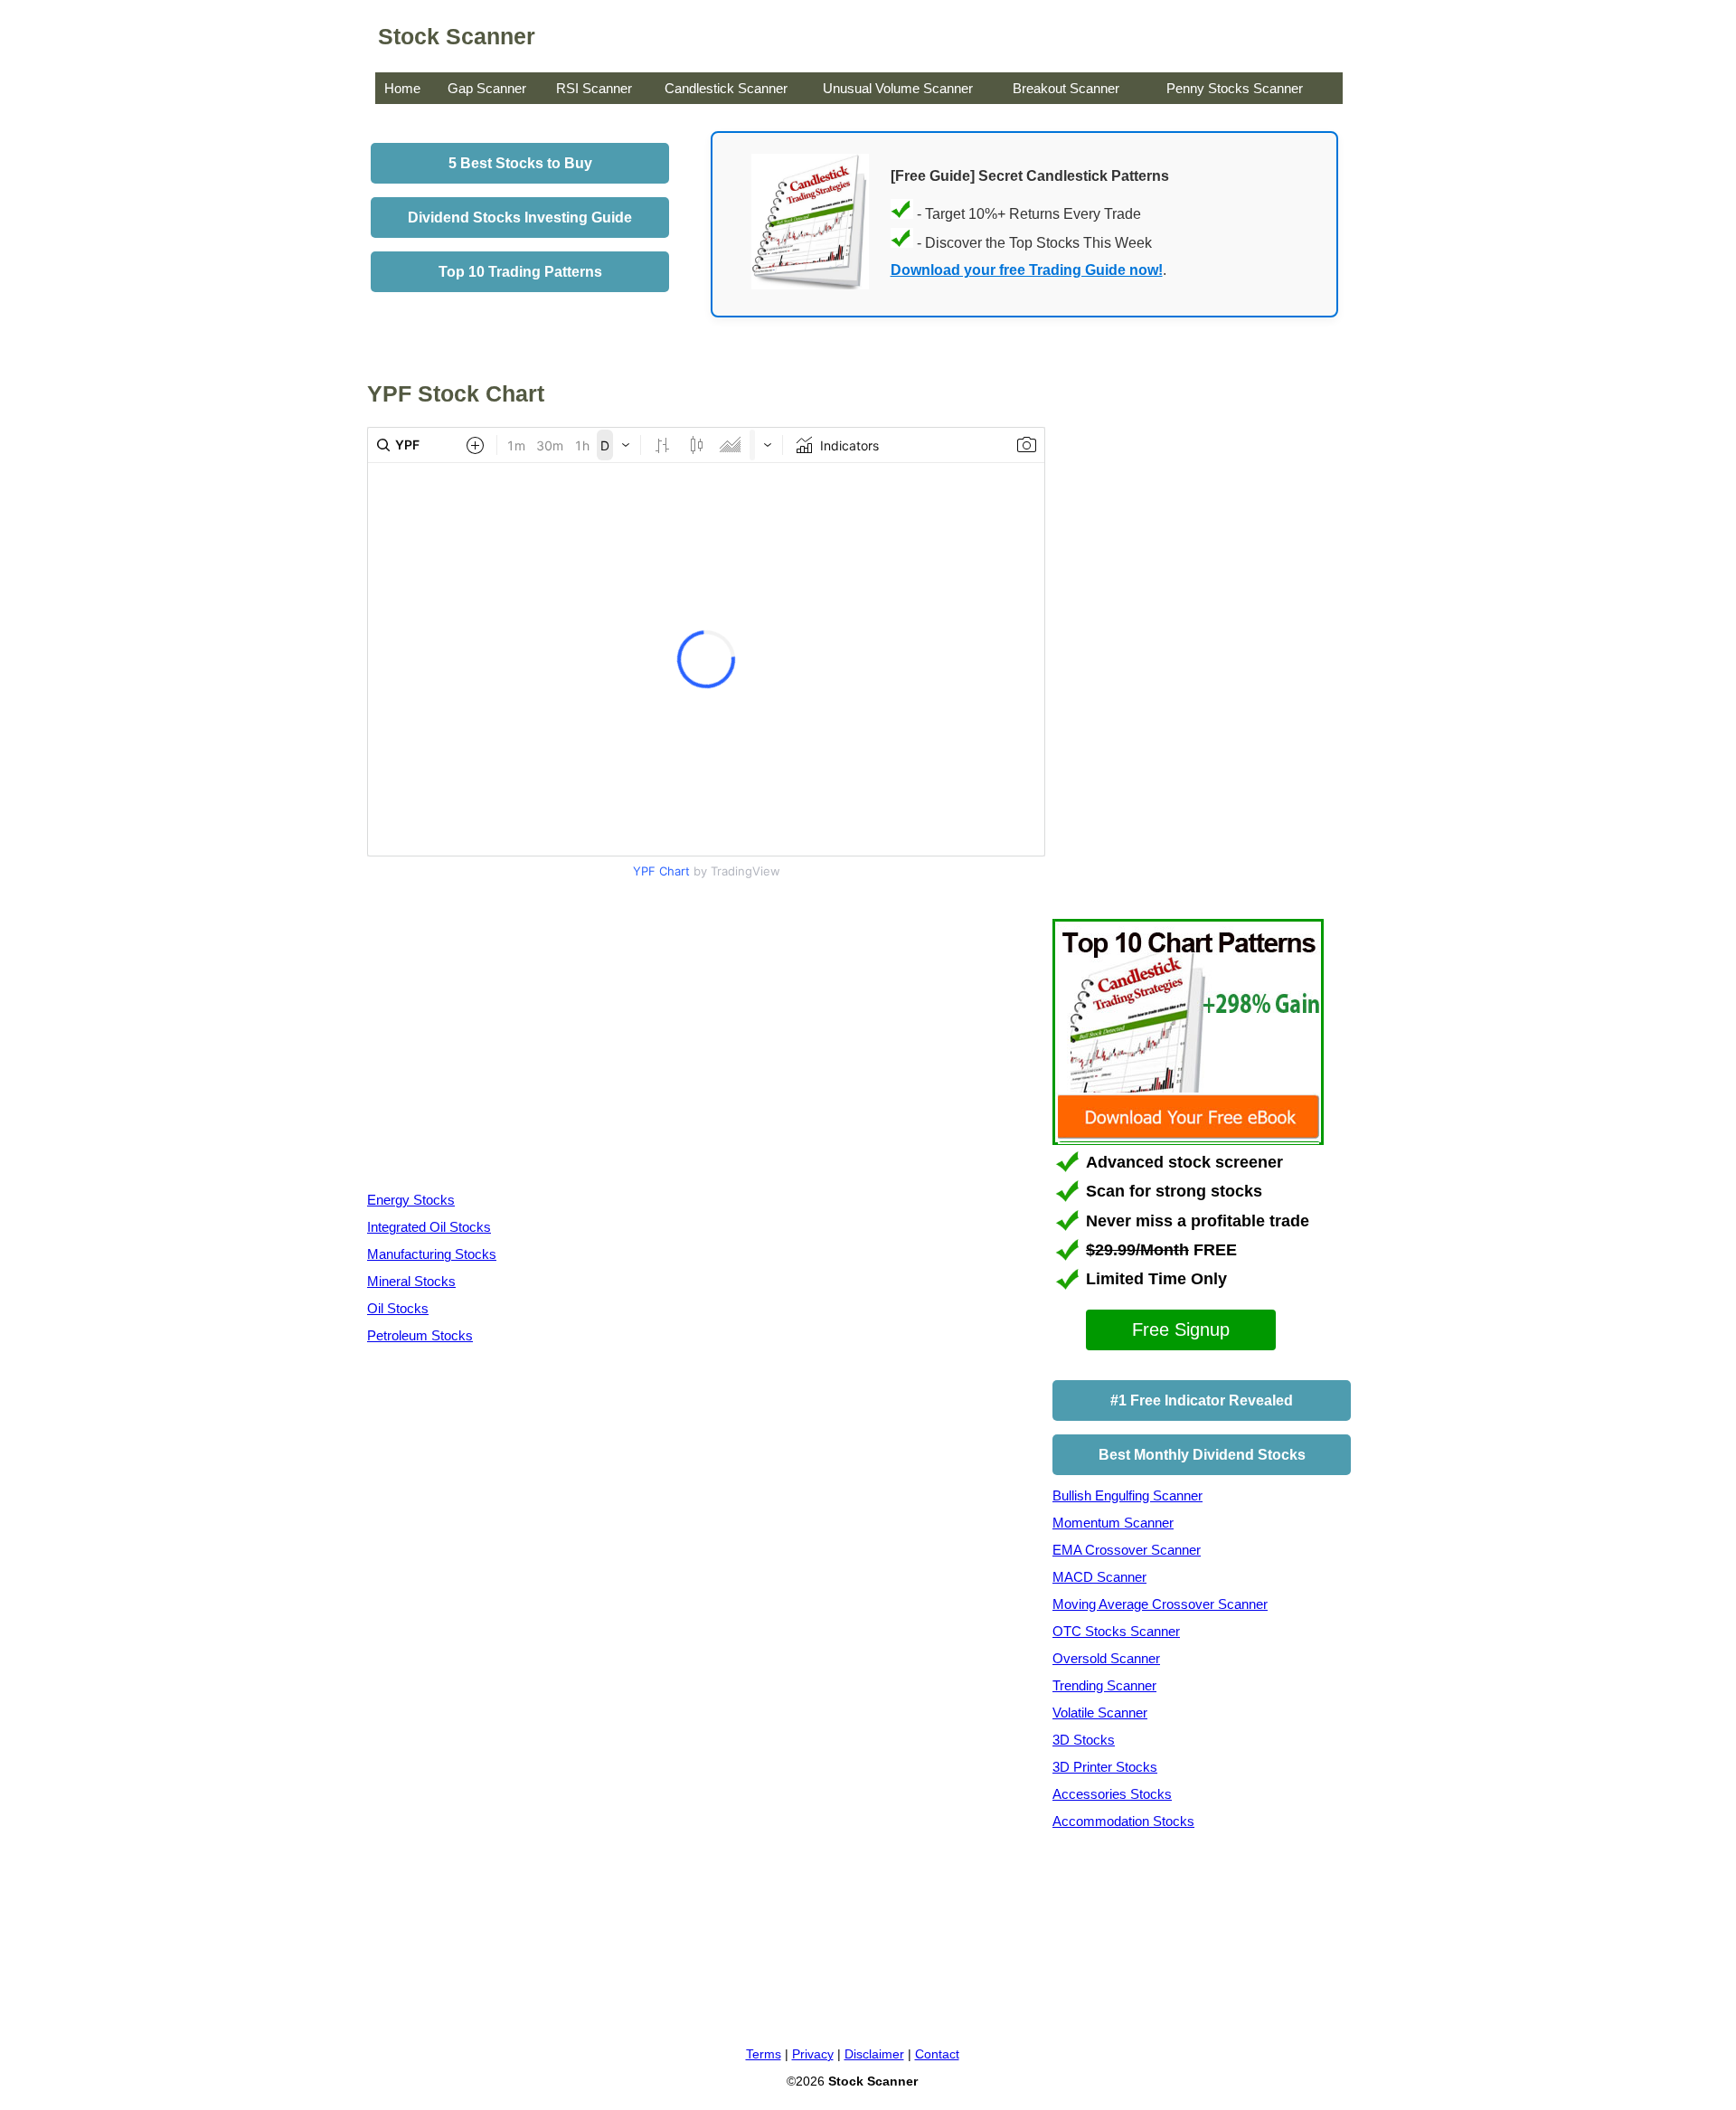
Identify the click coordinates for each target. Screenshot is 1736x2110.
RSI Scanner (594, 88)
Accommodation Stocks (1123, 1821)
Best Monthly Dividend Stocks (1202, 1455)
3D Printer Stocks (1105, 1767)
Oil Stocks (398, 1308)
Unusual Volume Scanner (898, 88)
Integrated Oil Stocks (429, 1227)
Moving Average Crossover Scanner (1160, 1604)
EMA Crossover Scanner (1127, 1550)
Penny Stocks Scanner (1235, 88)
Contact (937, 2054)
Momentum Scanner (1113, 1523)
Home (402, 88)
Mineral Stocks (411, 1281)
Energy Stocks (411, 1200)
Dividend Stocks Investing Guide (520, 218)
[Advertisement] (519, 1039)
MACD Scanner (1099, 1577)
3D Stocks (1084, 1740)
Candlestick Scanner (726, 88)
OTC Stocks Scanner (1116, 1631)
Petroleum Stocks (420, 1335)
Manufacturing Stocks (432, 1254)
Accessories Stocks (1112, 1794)
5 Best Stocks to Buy (520, 163)
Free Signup (1181, 1329)
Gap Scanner (487, 88)
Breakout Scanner (1066, 88)
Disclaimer (874, 2054)
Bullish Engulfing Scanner (1127, 1495)
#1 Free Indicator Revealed (1202, 1400)
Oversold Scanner (1106, 1658)
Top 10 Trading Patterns (520, 272)
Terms (764, 2054)
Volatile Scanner (1100, 1713)
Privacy (813, 2054)
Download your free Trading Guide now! (1027, 270)
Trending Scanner (1104, 1685)
